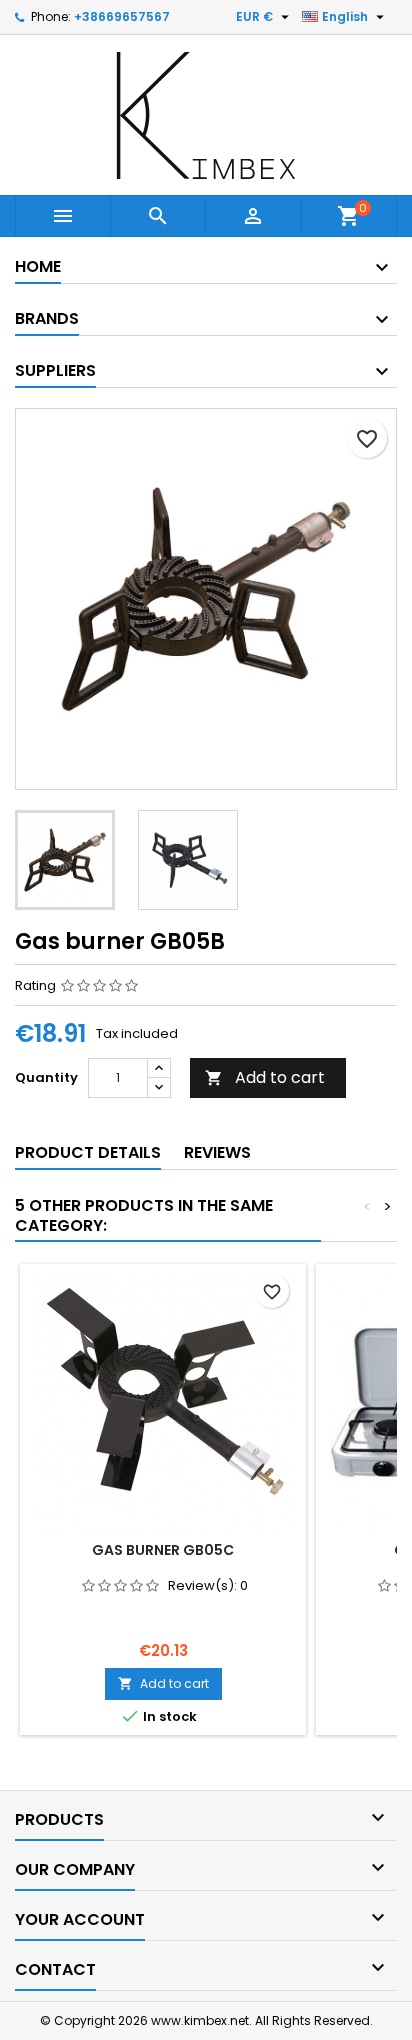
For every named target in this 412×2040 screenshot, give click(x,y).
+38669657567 (122, 16)
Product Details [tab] (88, 1152)
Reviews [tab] (217, 1152)
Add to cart (265, 1077)
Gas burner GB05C (163, 1550)
